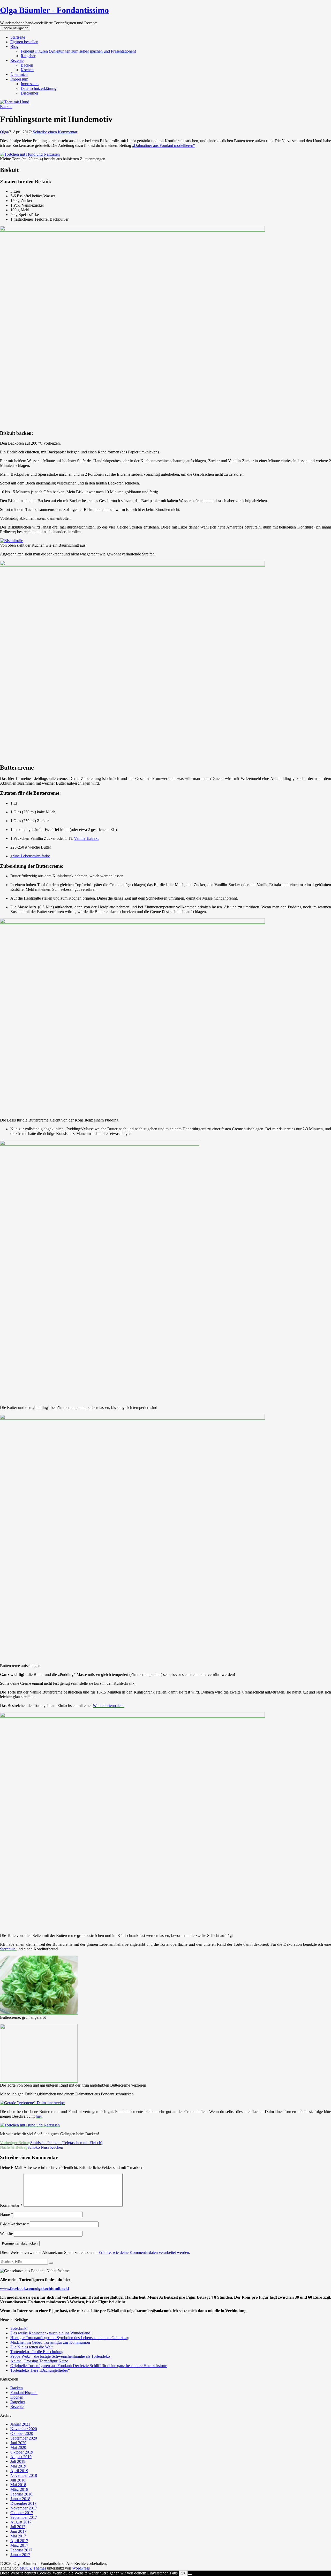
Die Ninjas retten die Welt (31, 2347)
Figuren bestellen (24, 42)
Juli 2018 (18, 2480)
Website (6, 2234)
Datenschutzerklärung (39, 88)
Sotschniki (19, 2328)
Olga (4, 132)
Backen (27, 65)
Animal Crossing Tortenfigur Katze (39, 2361)
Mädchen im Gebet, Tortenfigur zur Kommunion (50, 2342)
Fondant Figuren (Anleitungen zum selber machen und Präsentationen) (78, 51)
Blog (14, 46)
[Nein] (190, 2574)
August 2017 (21, 2522)
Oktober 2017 (22, 2513)
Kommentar (11, 2205)
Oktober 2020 (22, 2433)
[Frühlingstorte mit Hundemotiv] (15, 102)
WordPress (81, 2568)
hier (39, 2116)
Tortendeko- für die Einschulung (37, 2352)
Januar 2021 (20, 2424)
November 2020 (24, 2429)
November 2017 (24, 2508)
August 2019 (21, 2457)
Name (6, 2214)
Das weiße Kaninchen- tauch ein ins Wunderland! (51, 2333)
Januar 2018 (20, 2499)
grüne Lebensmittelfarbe (30, 856)
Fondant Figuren (24, 2393)
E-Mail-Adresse (14, 2224)
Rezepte (17, 60)
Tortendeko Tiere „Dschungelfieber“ (40, 2370)
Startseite (18, 37)
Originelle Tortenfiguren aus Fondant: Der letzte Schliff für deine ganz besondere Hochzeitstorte (89, 2366)
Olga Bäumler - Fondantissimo (54, 10)
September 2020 (24, 2438)
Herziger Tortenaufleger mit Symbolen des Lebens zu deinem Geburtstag (70, 2338)
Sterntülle (8, 1949)
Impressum (19, 79)
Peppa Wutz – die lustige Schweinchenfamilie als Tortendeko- (61, 2356)
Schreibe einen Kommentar (55, 132)
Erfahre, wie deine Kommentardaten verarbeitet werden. (144, 2252)
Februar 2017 (21, 2550)
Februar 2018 (21, 2494)
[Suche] (51, 2263)
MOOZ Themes (33, 2568)
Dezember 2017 (23, 2503)
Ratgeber (28, 56)
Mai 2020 (18, 2447)
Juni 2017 (18, 2531)
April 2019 (19, 2471)
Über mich (19, 74)
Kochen (27, 70)
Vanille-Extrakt (86, 838)
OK (183, 2573)
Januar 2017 (20, 2555)
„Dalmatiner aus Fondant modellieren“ (164, 145)
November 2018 (24, 2475)
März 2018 (19, 2489)
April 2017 (19, 2541)
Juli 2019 (18, 2461)
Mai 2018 (18, 2485)
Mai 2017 (18, 2536)
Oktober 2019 (22, 2452)
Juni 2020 (18, 2443)
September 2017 (24, 2517)
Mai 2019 (18, 2466)
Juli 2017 (18, 2527)
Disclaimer (29, 93)
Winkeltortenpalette (109, 1706)
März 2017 (19, 2545)
